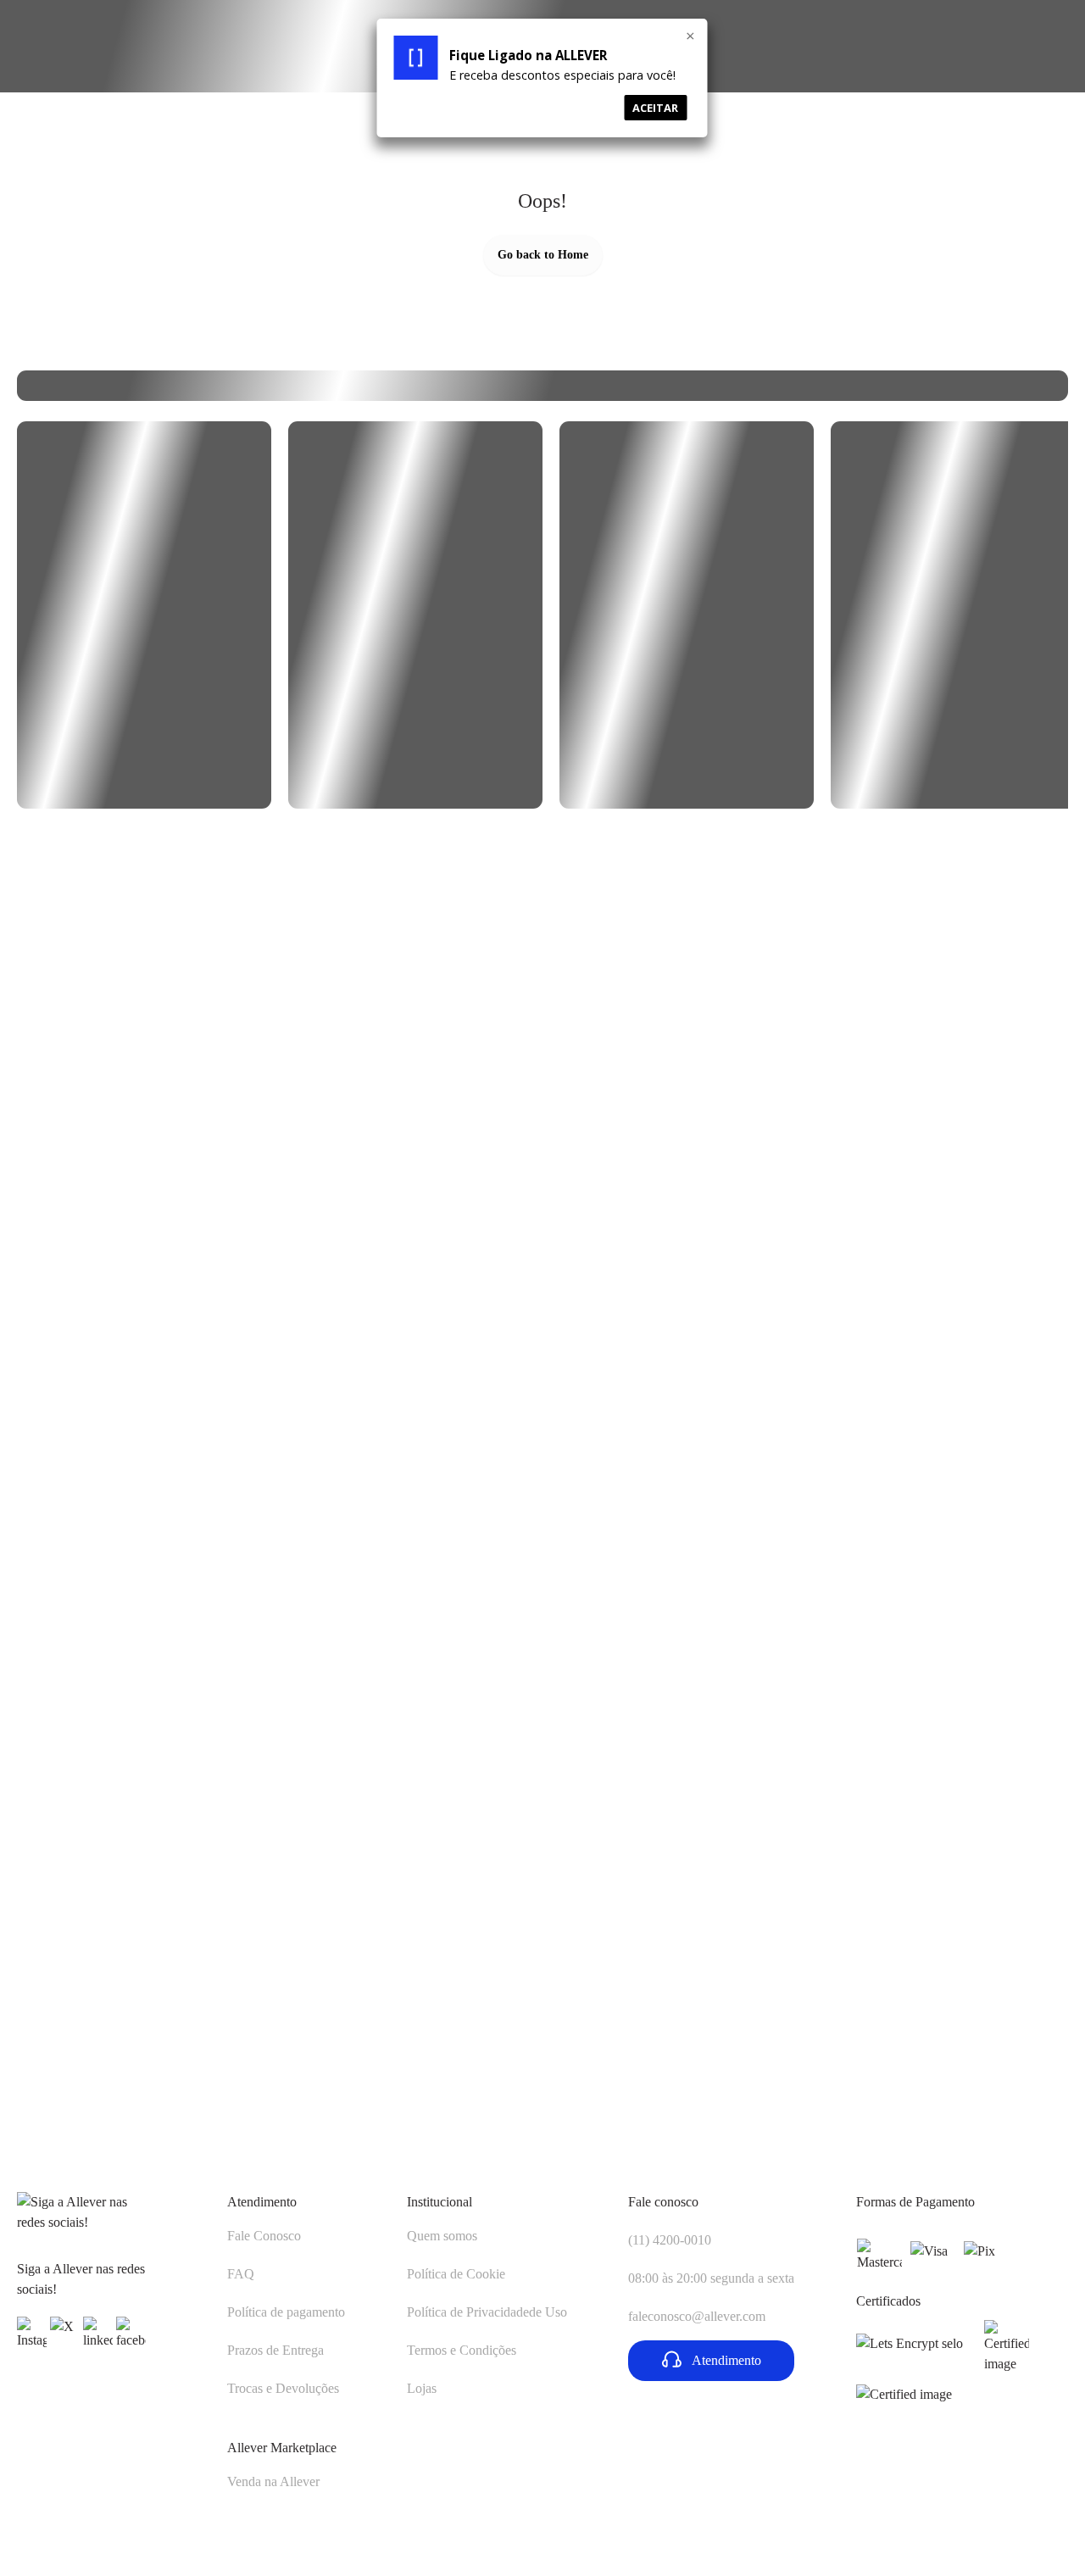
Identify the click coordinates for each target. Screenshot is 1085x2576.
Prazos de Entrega (275, 2350)
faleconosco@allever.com (697, 2316)
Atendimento (262, 2202)
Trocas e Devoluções (283, 2388)
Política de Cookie (456, 2274)
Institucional (440, 2202)
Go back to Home (543, 255)
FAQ (241, 2274)
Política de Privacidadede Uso (487, 2312)
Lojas (422, 2388)
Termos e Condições (462, 2350)
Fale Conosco (264, 2236)
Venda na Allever (273, 2481)
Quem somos (442, 2236)
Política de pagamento (286, 2312)
